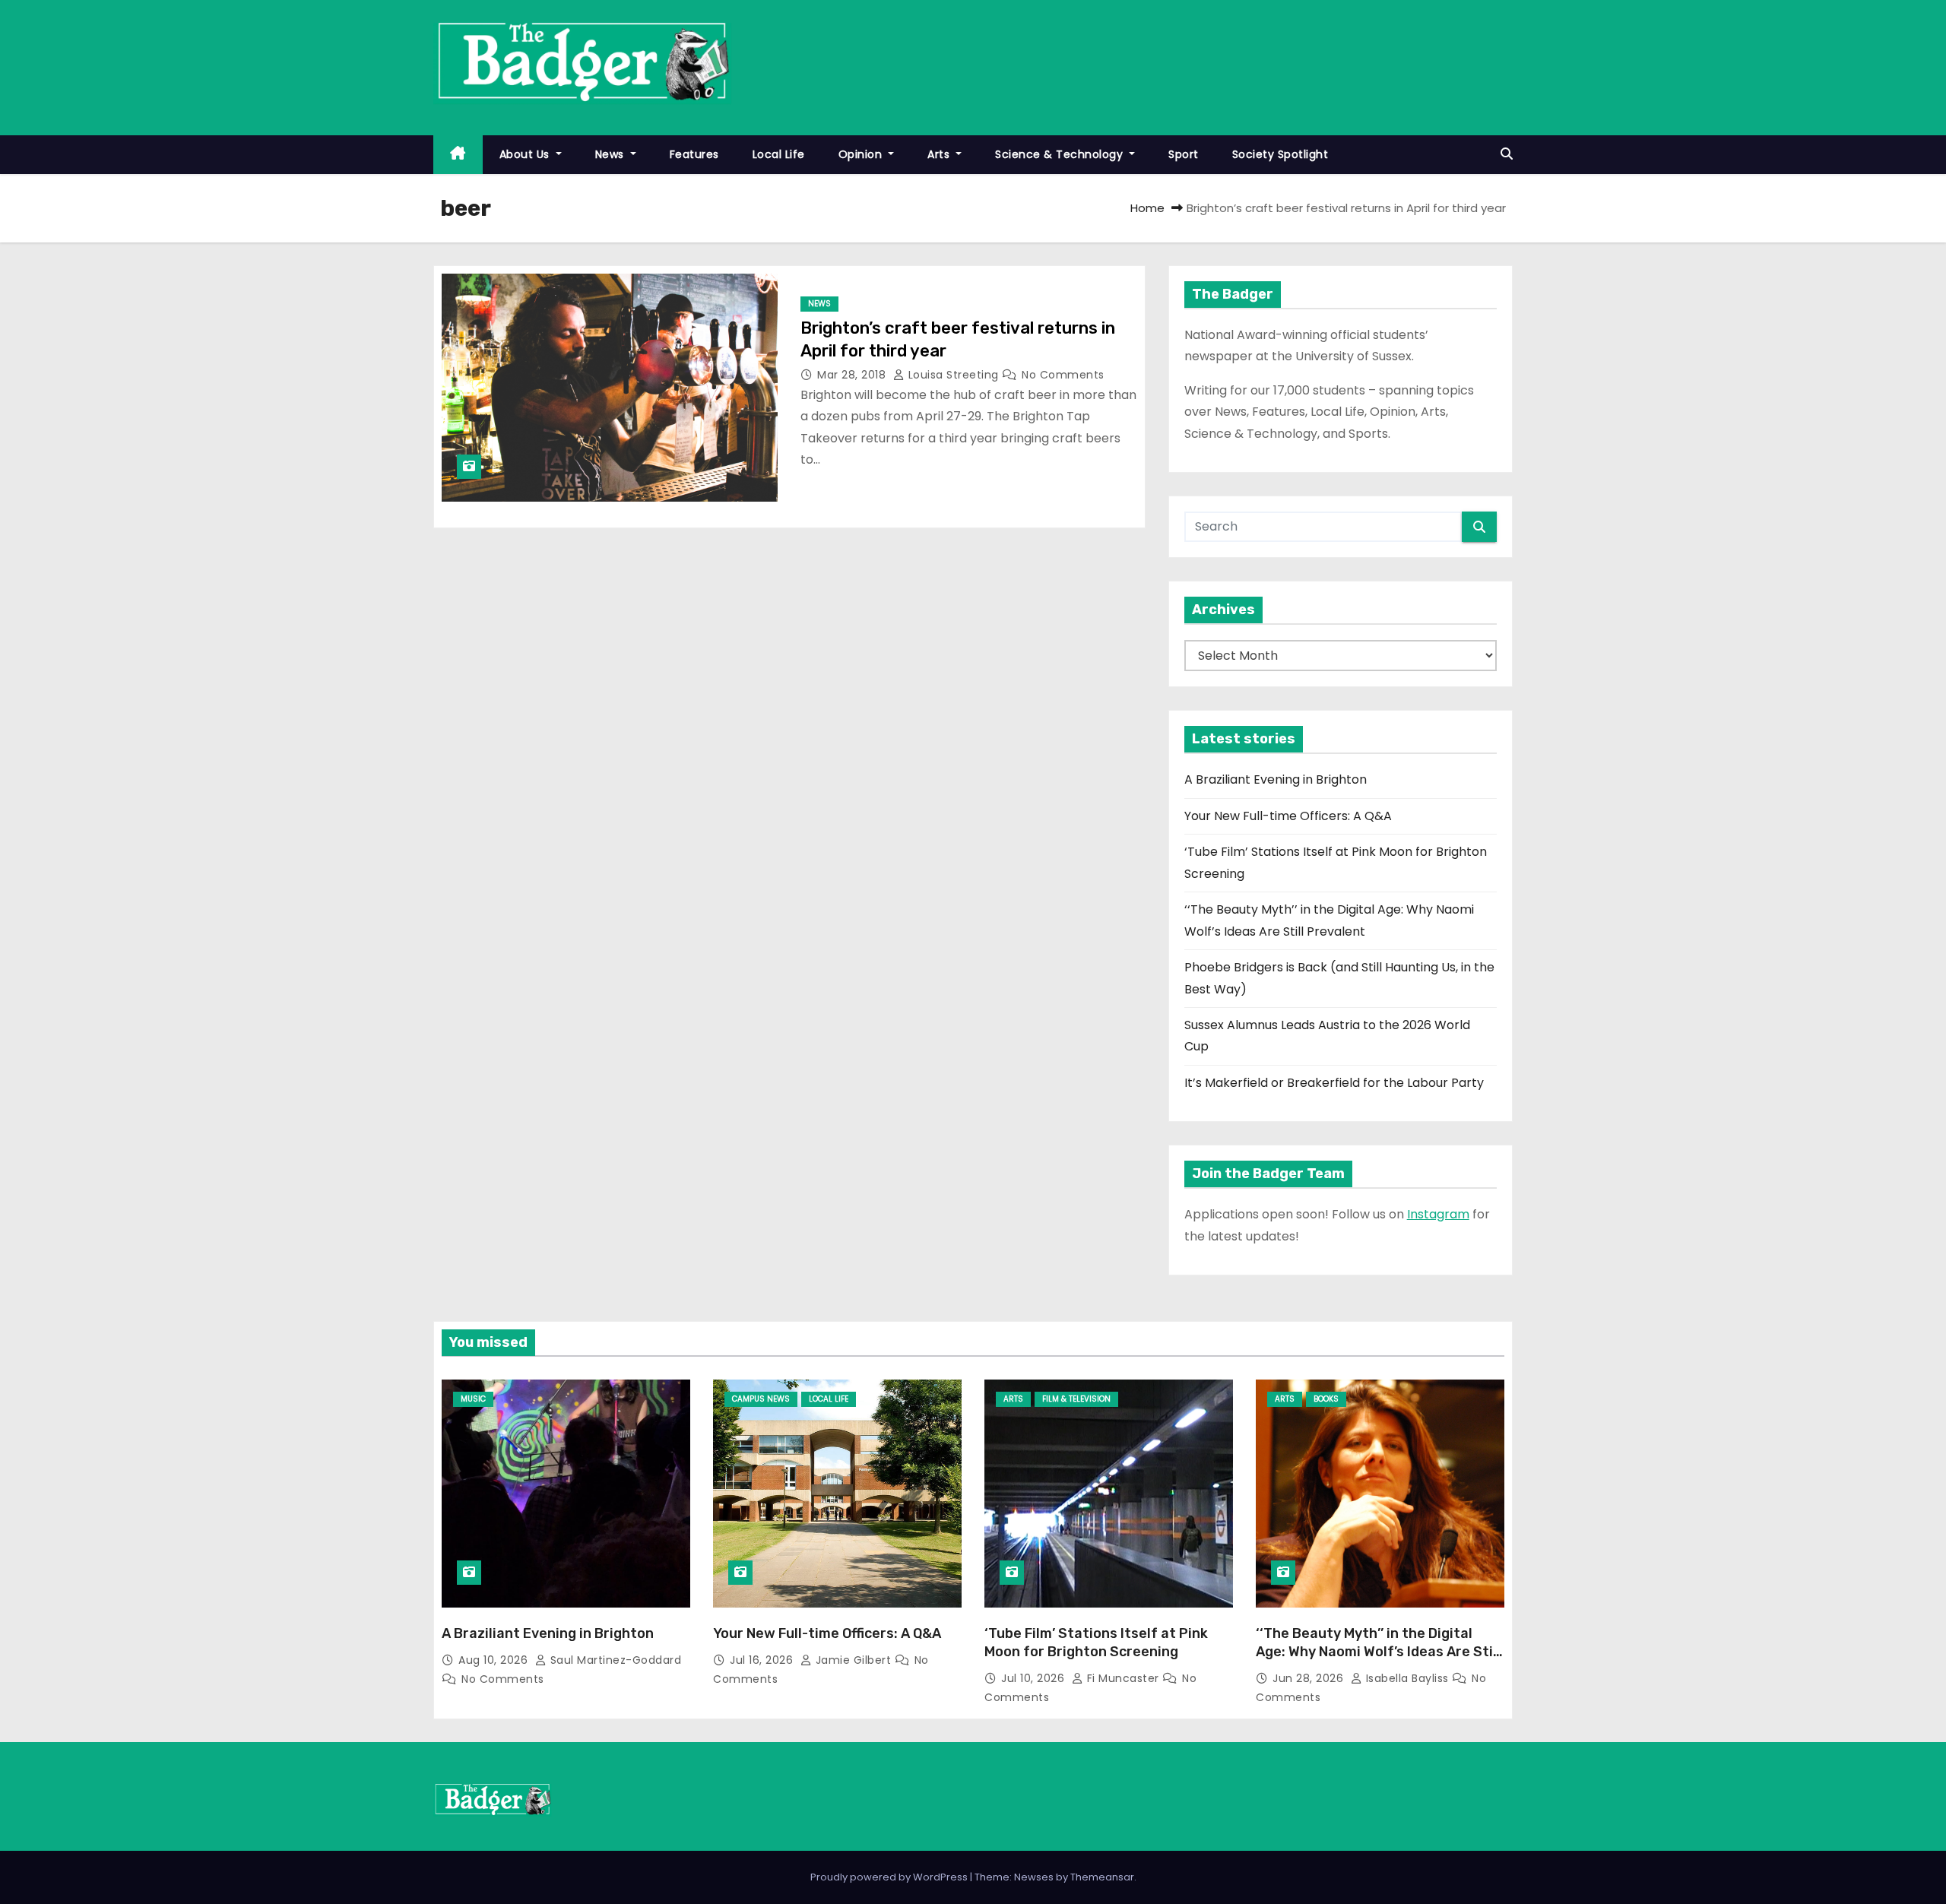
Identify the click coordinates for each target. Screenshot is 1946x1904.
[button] (1507, 154)
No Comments (1063, 375)
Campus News (761, 1399)
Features (694, 154)
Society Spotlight (1280, 154)
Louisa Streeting (953, 375)
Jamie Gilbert (853, 1660)
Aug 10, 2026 (495, 1660)
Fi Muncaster (1123, 1678)
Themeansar (1102, 1877)
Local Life (779, 154)
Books (1326, 1399)
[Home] (458, 155)
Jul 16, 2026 (763, 1660)
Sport (1184, 154)
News (612, 154)
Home (1147, 208)
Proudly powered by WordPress (890, 1877)
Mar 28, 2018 (853, 375)
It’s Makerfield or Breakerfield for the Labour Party (1334, 1083)
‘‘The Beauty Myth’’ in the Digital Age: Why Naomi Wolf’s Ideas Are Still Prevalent (1378, 1652)
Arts (940, 154)
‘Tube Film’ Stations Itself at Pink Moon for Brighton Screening (1096, 1643)
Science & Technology (1061, 154)
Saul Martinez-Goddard (614, 1660)
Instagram (1438, 1214)
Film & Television (1076, 1399)
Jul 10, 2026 (1035, 1678)
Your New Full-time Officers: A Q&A (1288, 816)
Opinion (862, 154)
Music (473, 1399)
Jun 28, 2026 (1310, 1678)
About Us (526, 154)
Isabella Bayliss (1407, 1678)
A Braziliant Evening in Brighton (1276, 779)
